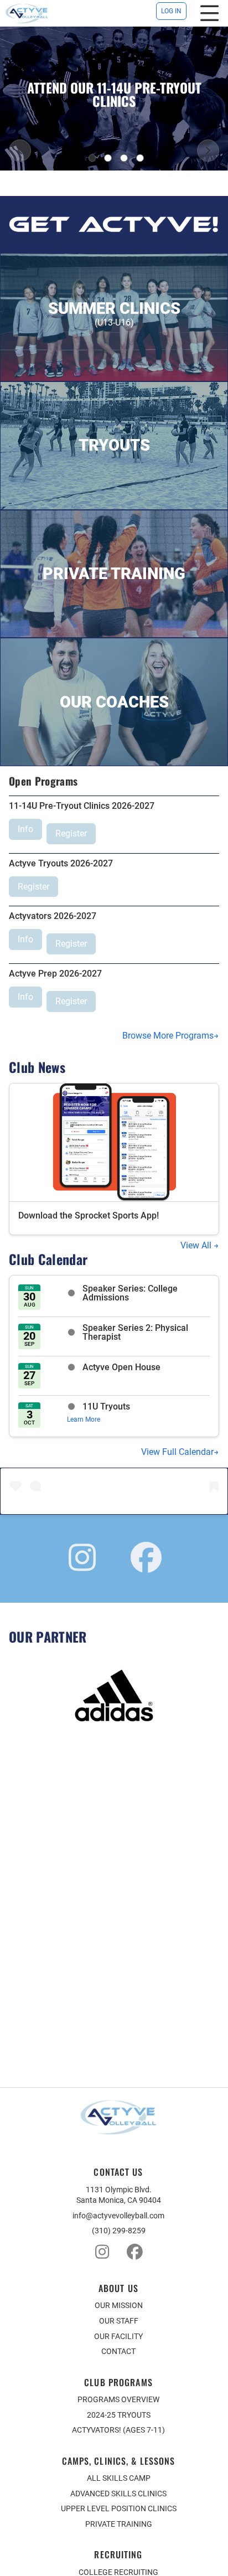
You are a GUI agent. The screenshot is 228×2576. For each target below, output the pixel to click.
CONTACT (118, 2351)
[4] (140, 158)
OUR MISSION (119, 2305)
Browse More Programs (168, 1036)
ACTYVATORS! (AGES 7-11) (118, 2430)
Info (25, 829)
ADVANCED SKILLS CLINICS (118, 2494)
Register (71, 833)
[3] (124, 158)
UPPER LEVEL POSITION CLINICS (119, 2508)
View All (197, 1245)
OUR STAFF (119, 2321)
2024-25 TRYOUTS (119, 2415)
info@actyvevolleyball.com (118, 2216)
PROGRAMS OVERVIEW (118, 2399)
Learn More (84, 1419)
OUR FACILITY (118, 2336)
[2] (108, 158)
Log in (171, 11)
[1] (92, 158)
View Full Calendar (177, 1452)
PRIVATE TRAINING (119, 2524)
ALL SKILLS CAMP (119, 2478)
